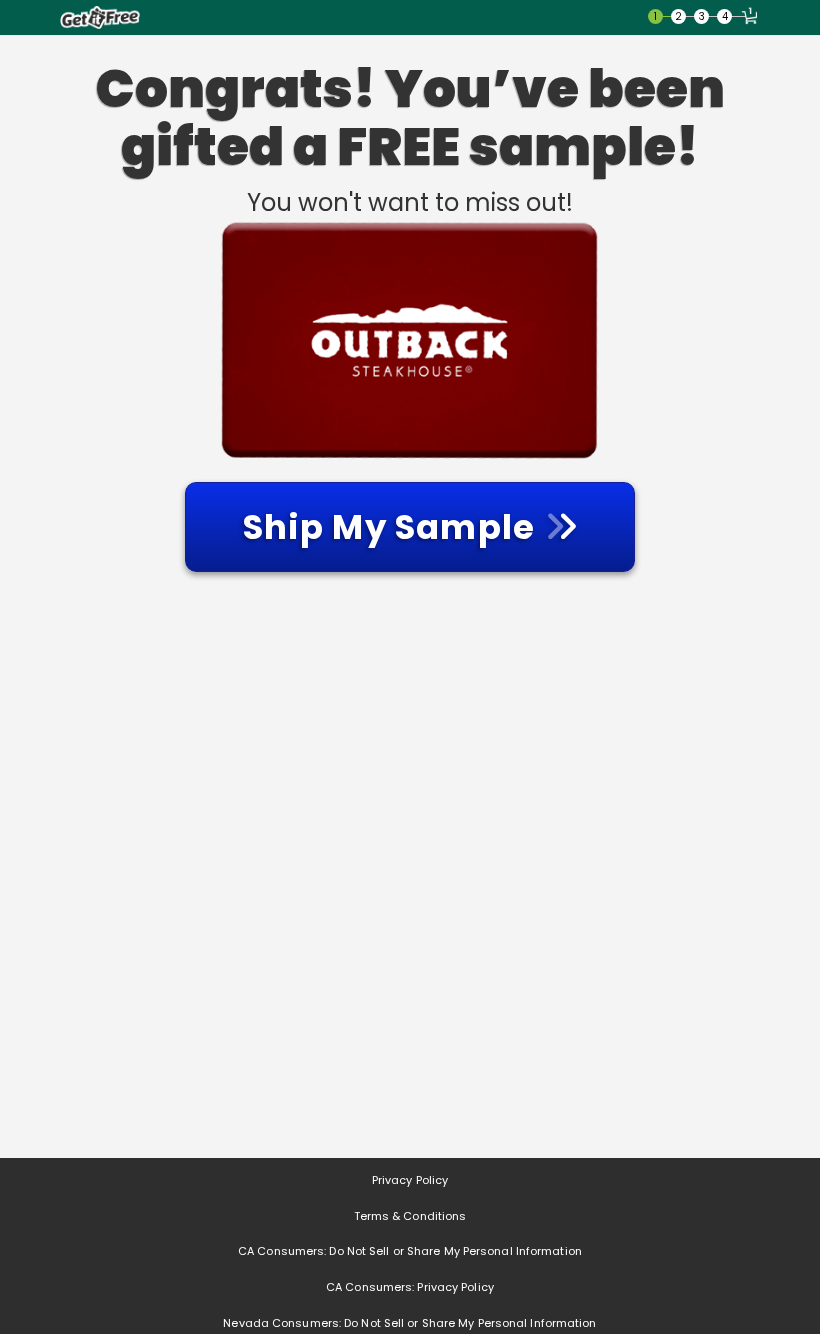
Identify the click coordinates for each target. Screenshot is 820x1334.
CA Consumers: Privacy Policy (410, 1287)
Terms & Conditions (410, 1216)
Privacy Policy (410, 1180)
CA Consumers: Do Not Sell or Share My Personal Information (410, 1251)
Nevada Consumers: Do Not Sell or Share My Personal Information (409, 1323)
